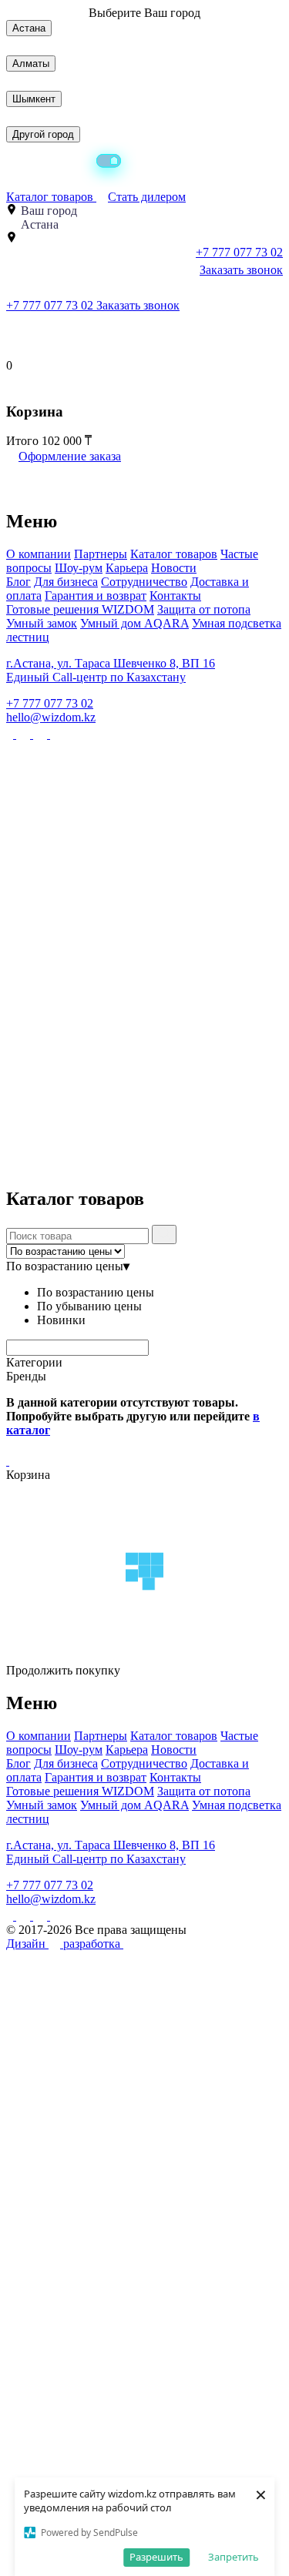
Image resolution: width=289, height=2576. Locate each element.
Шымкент (34, 99)
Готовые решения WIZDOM (80, 609)
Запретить (234, 2557)
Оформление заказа (70, 456)
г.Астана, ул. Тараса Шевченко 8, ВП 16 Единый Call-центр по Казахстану (111, 670)
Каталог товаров (51, 197)
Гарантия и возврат (96, 595)
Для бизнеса (66, 582)
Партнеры (101, 554)
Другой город (43, 134)
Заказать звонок (241, 270)
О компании (39, 554)
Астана (29, 28)
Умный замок (42, 623)
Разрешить (156, 2557)
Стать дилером (147, 197)
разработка (93, 1944)
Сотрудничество (144, 582)
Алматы (31, 64)
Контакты (175, 595)
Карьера (127, 568)
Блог (18, 582)
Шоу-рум (79, 568)
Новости (174, 568)
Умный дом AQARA (134, 623)
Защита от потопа (204, 609)
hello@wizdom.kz (51, 717)
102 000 (63, 441)
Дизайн (27, 1944)
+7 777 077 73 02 (51, 305)
